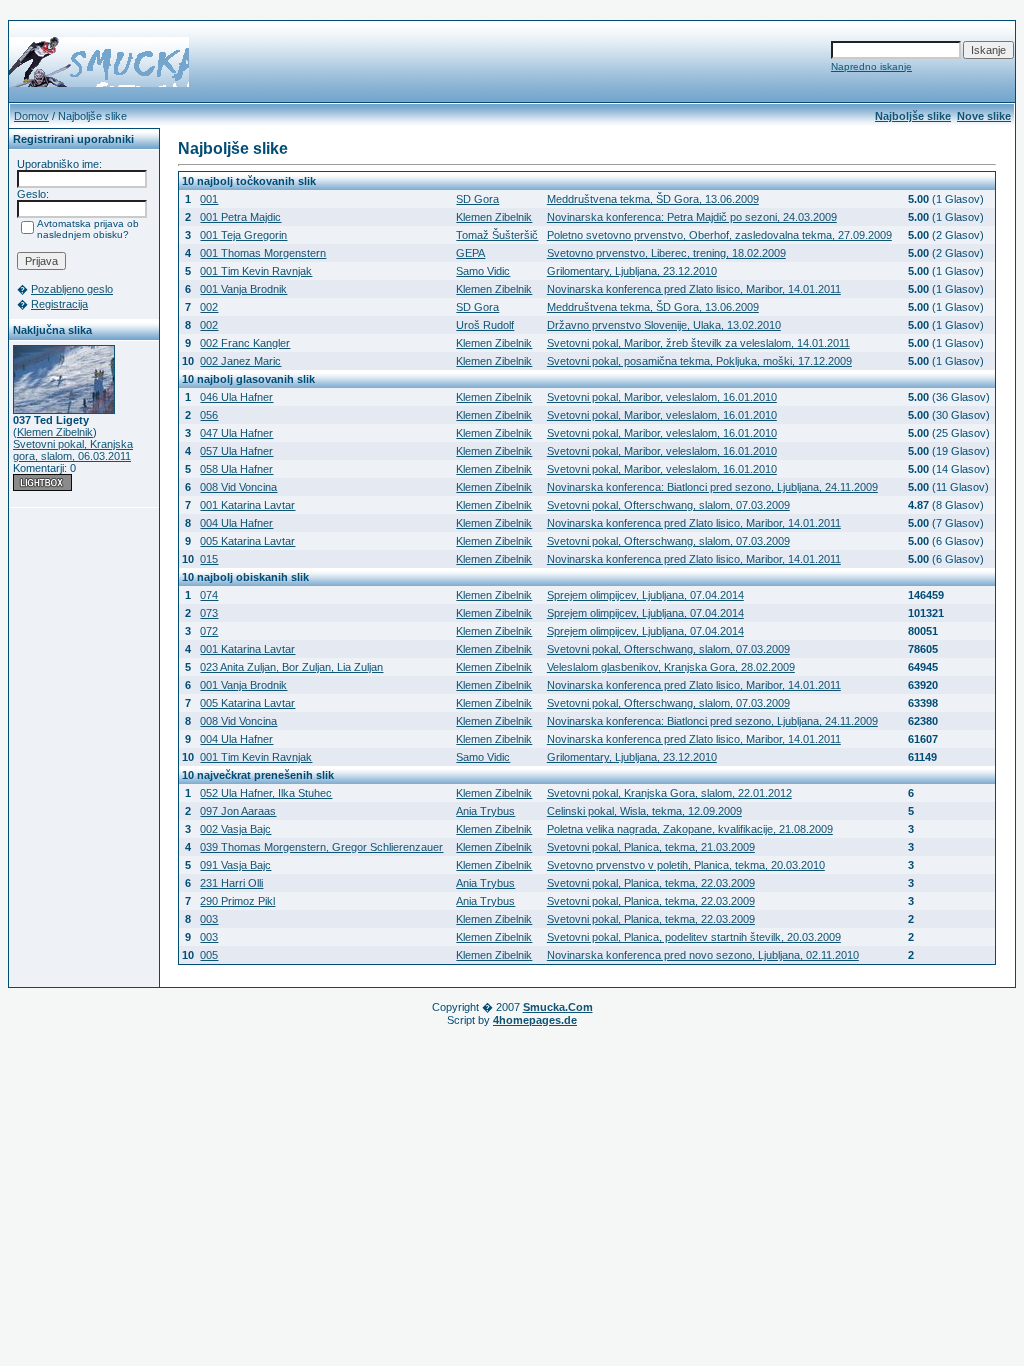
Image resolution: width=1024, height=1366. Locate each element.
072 (209, 631)
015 (209, 559)
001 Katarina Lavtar (247, 505)
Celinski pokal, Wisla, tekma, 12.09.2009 (644, 811)
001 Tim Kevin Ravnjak (256, 271)
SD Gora (477, 199)
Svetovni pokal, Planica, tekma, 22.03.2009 (651, 883)
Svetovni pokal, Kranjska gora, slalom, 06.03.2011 (73, 450)
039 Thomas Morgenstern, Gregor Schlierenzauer (321, 847)
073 (209, 613)
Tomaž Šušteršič (497, 235)
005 (209, 955)
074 (209, 595)
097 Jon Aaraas (238, 811)
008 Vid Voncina (238, 487)
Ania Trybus (485, 811)
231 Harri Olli (231, 883)
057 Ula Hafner (236, 451)
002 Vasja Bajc (235, 829)
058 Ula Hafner (236, 469)
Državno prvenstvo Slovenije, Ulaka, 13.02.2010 (664, 325)
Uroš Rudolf (485, 325)
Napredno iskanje (871, 66)
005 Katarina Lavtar (247, 541)
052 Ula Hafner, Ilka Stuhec (266, 793)
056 (209, 415)
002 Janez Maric (240, 361)
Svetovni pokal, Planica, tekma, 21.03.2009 (651, 847)
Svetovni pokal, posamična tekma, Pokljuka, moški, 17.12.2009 (699, 361)
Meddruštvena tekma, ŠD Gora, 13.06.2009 (653, 199)
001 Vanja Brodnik (243, 289)
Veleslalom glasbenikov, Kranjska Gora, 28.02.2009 (671, 667)
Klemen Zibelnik (55, 432)
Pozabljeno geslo (72, 289)
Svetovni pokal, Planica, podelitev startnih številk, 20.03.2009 (694, 937)
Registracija (59, 304)
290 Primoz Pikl (237, 901)
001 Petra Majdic (240, 217)
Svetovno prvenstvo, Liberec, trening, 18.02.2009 (666, 253)
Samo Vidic (483, 271)
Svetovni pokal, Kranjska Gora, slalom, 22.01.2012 (669, 793)
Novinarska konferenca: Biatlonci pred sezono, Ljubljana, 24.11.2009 (712, 487)
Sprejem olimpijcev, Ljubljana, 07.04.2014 (645, 595)
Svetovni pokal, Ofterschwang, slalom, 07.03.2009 (668, 505)
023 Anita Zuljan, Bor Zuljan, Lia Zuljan (291, 667)
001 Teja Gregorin (243, 235)
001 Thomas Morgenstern (263, 253)
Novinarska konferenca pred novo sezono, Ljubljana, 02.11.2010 (703, 955)
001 (209, 199)
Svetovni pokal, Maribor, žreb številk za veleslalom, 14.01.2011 (698, 343)
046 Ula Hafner (236, 397)
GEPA (470, 253)
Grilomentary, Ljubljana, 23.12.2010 (632, 271)
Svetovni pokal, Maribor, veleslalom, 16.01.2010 (662, 397)
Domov (31, 116)
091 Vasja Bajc (235, 865)
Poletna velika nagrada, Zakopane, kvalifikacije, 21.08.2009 (690, 829)
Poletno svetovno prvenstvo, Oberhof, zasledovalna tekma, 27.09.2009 (719, 235)
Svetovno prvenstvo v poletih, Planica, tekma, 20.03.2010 (686, 865)
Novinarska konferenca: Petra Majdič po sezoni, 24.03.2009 (692, 217)
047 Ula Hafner (236, 433)
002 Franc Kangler (245, 343)
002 (209, 307)
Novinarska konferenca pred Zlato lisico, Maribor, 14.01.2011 (694, 289)
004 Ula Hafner (236, 523)
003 (209, 919)
